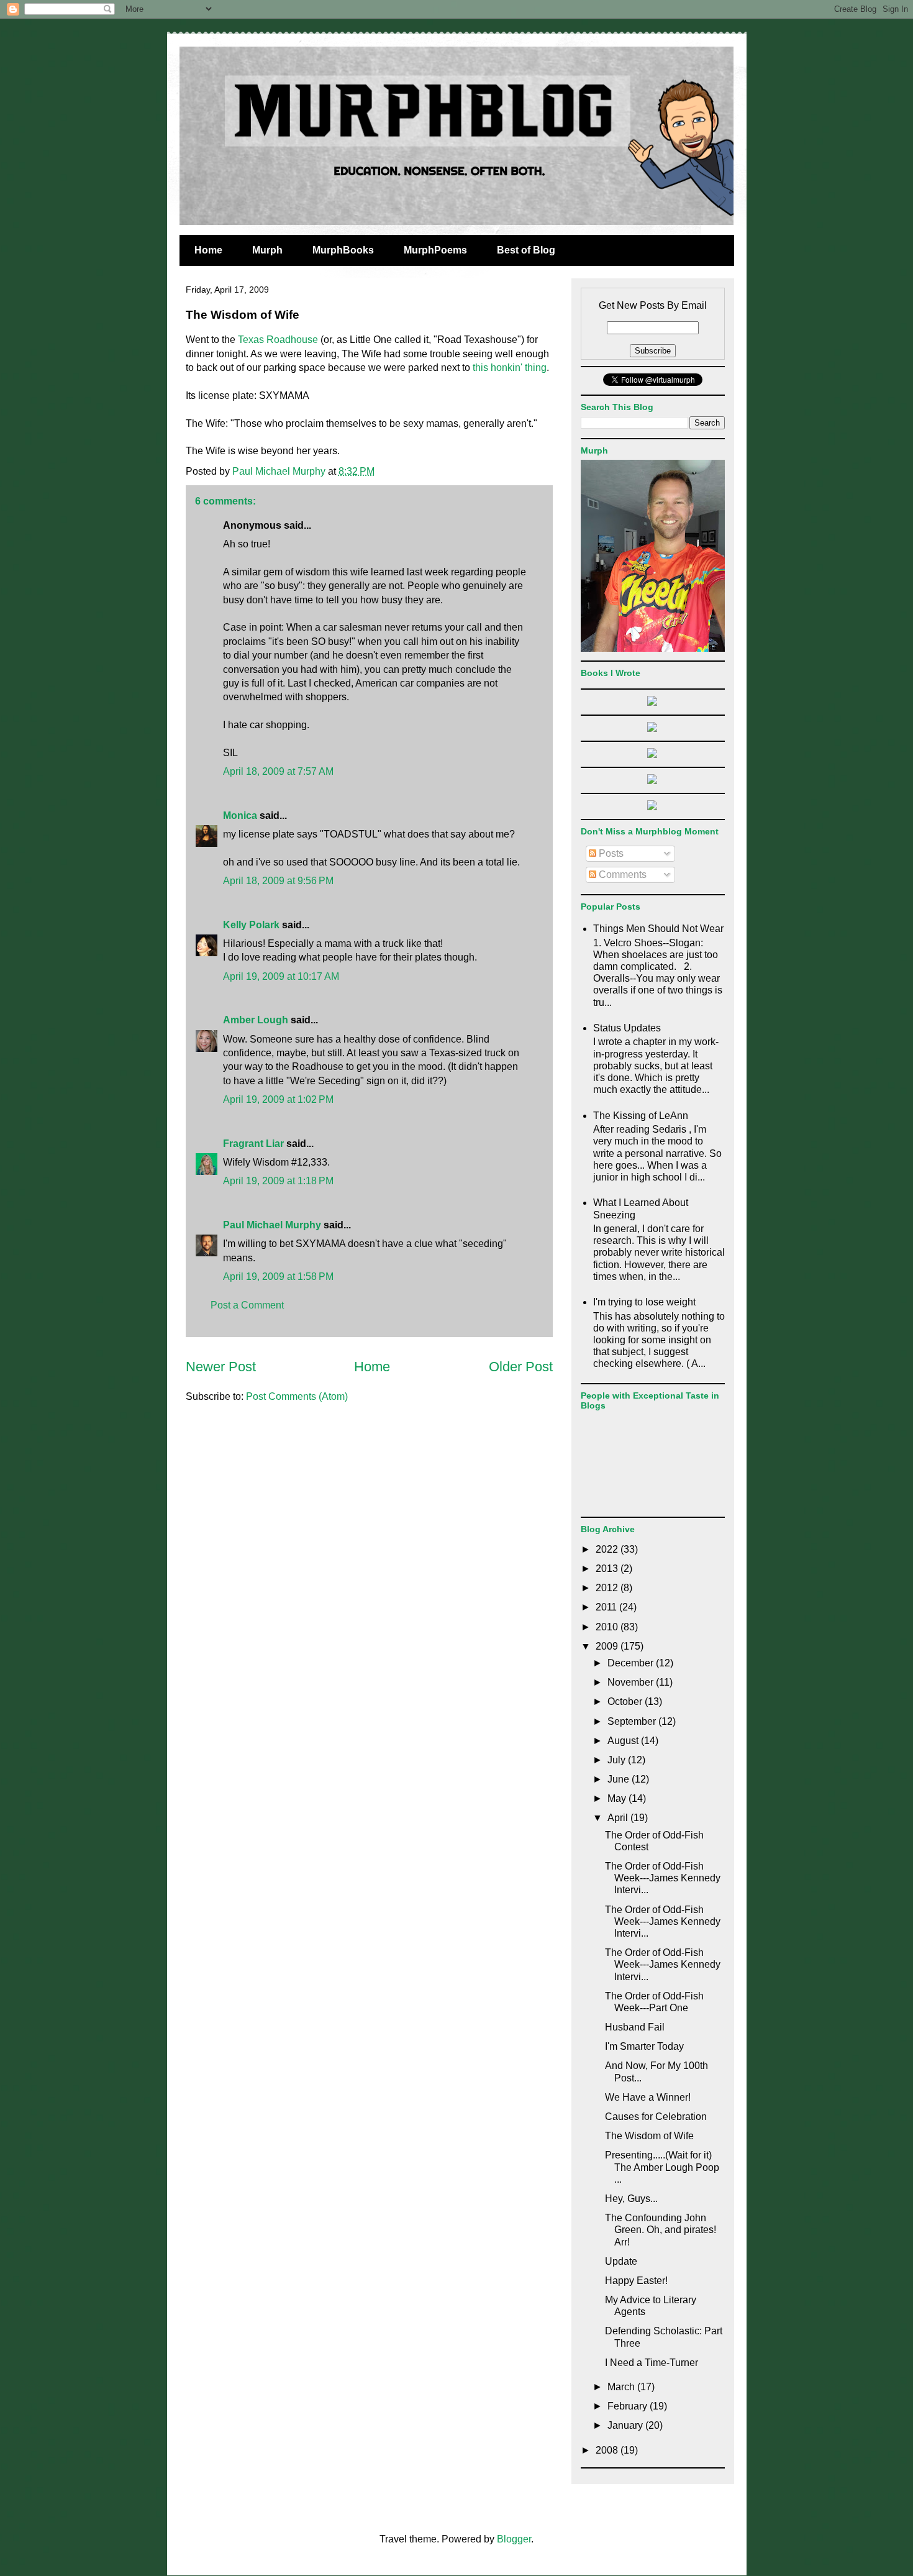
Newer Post (221, 1367)
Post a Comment (247, 1305)
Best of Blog (526, 250)
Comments (621, 875)
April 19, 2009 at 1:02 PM (278, 1099)
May (618, 1798)
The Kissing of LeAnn (641, 1116)
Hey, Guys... (631, 2199)
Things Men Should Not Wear (658, 929)
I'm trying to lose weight (644, 1302)
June (620, 1779)
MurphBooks (343, 250)
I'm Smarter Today (644, 2046)
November (632, 1682)
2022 (608, 1549)
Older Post (521, 1367)
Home (208, 250)
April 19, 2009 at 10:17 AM (281, 976)
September (633, 1721)
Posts (610, 853)
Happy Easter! (636, 2281)
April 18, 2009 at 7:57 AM (278, 771)
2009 (608, 1646)
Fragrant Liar (253, 1144)
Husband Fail (635, 2027)
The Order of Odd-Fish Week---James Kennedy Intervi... (663, 1878)
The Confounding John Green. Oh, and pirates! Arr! (661, 2230)
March (622, 2387)
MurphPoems (435, 250)
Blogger (514, 2539)
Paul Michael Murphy (272, 1225)
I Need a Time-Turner (652, 2363)
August (624, 1741)
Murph (267, 250)
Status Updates (627, 1028)
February (629, 2406)
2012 (608, 1588)
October (626, 1701)
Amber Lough (256, 1020)
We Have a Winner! (648, 2097)
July (618, 1760)
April (619, 1818)
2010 (608, 1627)
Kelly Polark (251, 925)
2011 (607, 1607)
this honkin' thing (510, 368)
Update (621, 2261)
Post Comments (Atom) (297, 1396)
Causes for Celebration (656, 2117)
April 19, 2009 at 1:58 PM (278, 1277)
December (632, 1663)
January (626, 2425)
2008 (608, 2450)
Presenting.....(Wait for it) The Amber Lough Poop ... (662, 2167)
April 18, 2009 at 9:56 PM (278, 881)
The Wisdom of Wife (649, 2136)
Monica (240, 815)
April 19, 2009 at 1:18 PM (278, 1181)
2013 (608, 1569)
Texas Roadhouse (278, 340)
